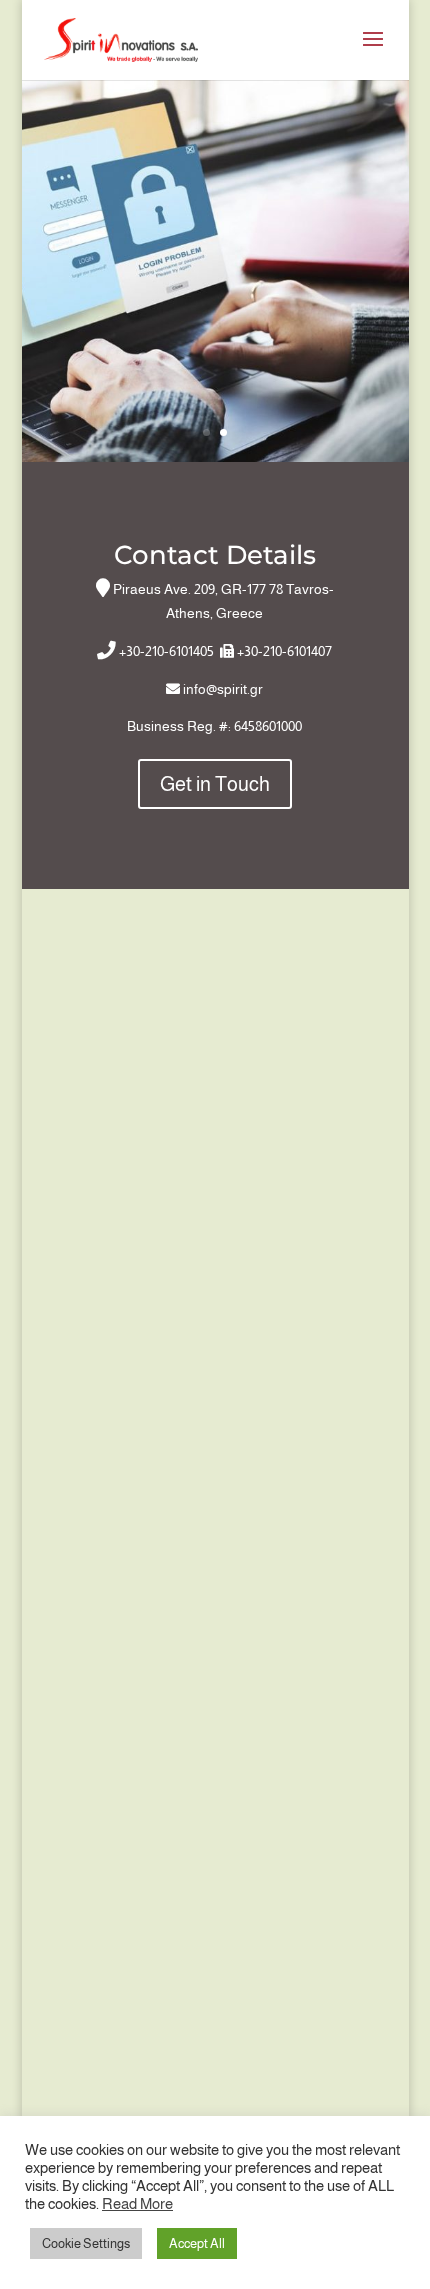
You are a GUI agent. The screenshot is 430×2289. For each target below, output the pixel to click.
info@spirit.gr (223, 689)
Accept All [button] (197, 2243)
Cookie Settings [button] (86, 2243)
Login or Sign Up (215, 398)
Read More (137, 2204)
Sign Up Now (215, 208)
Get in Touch (215, 784)
